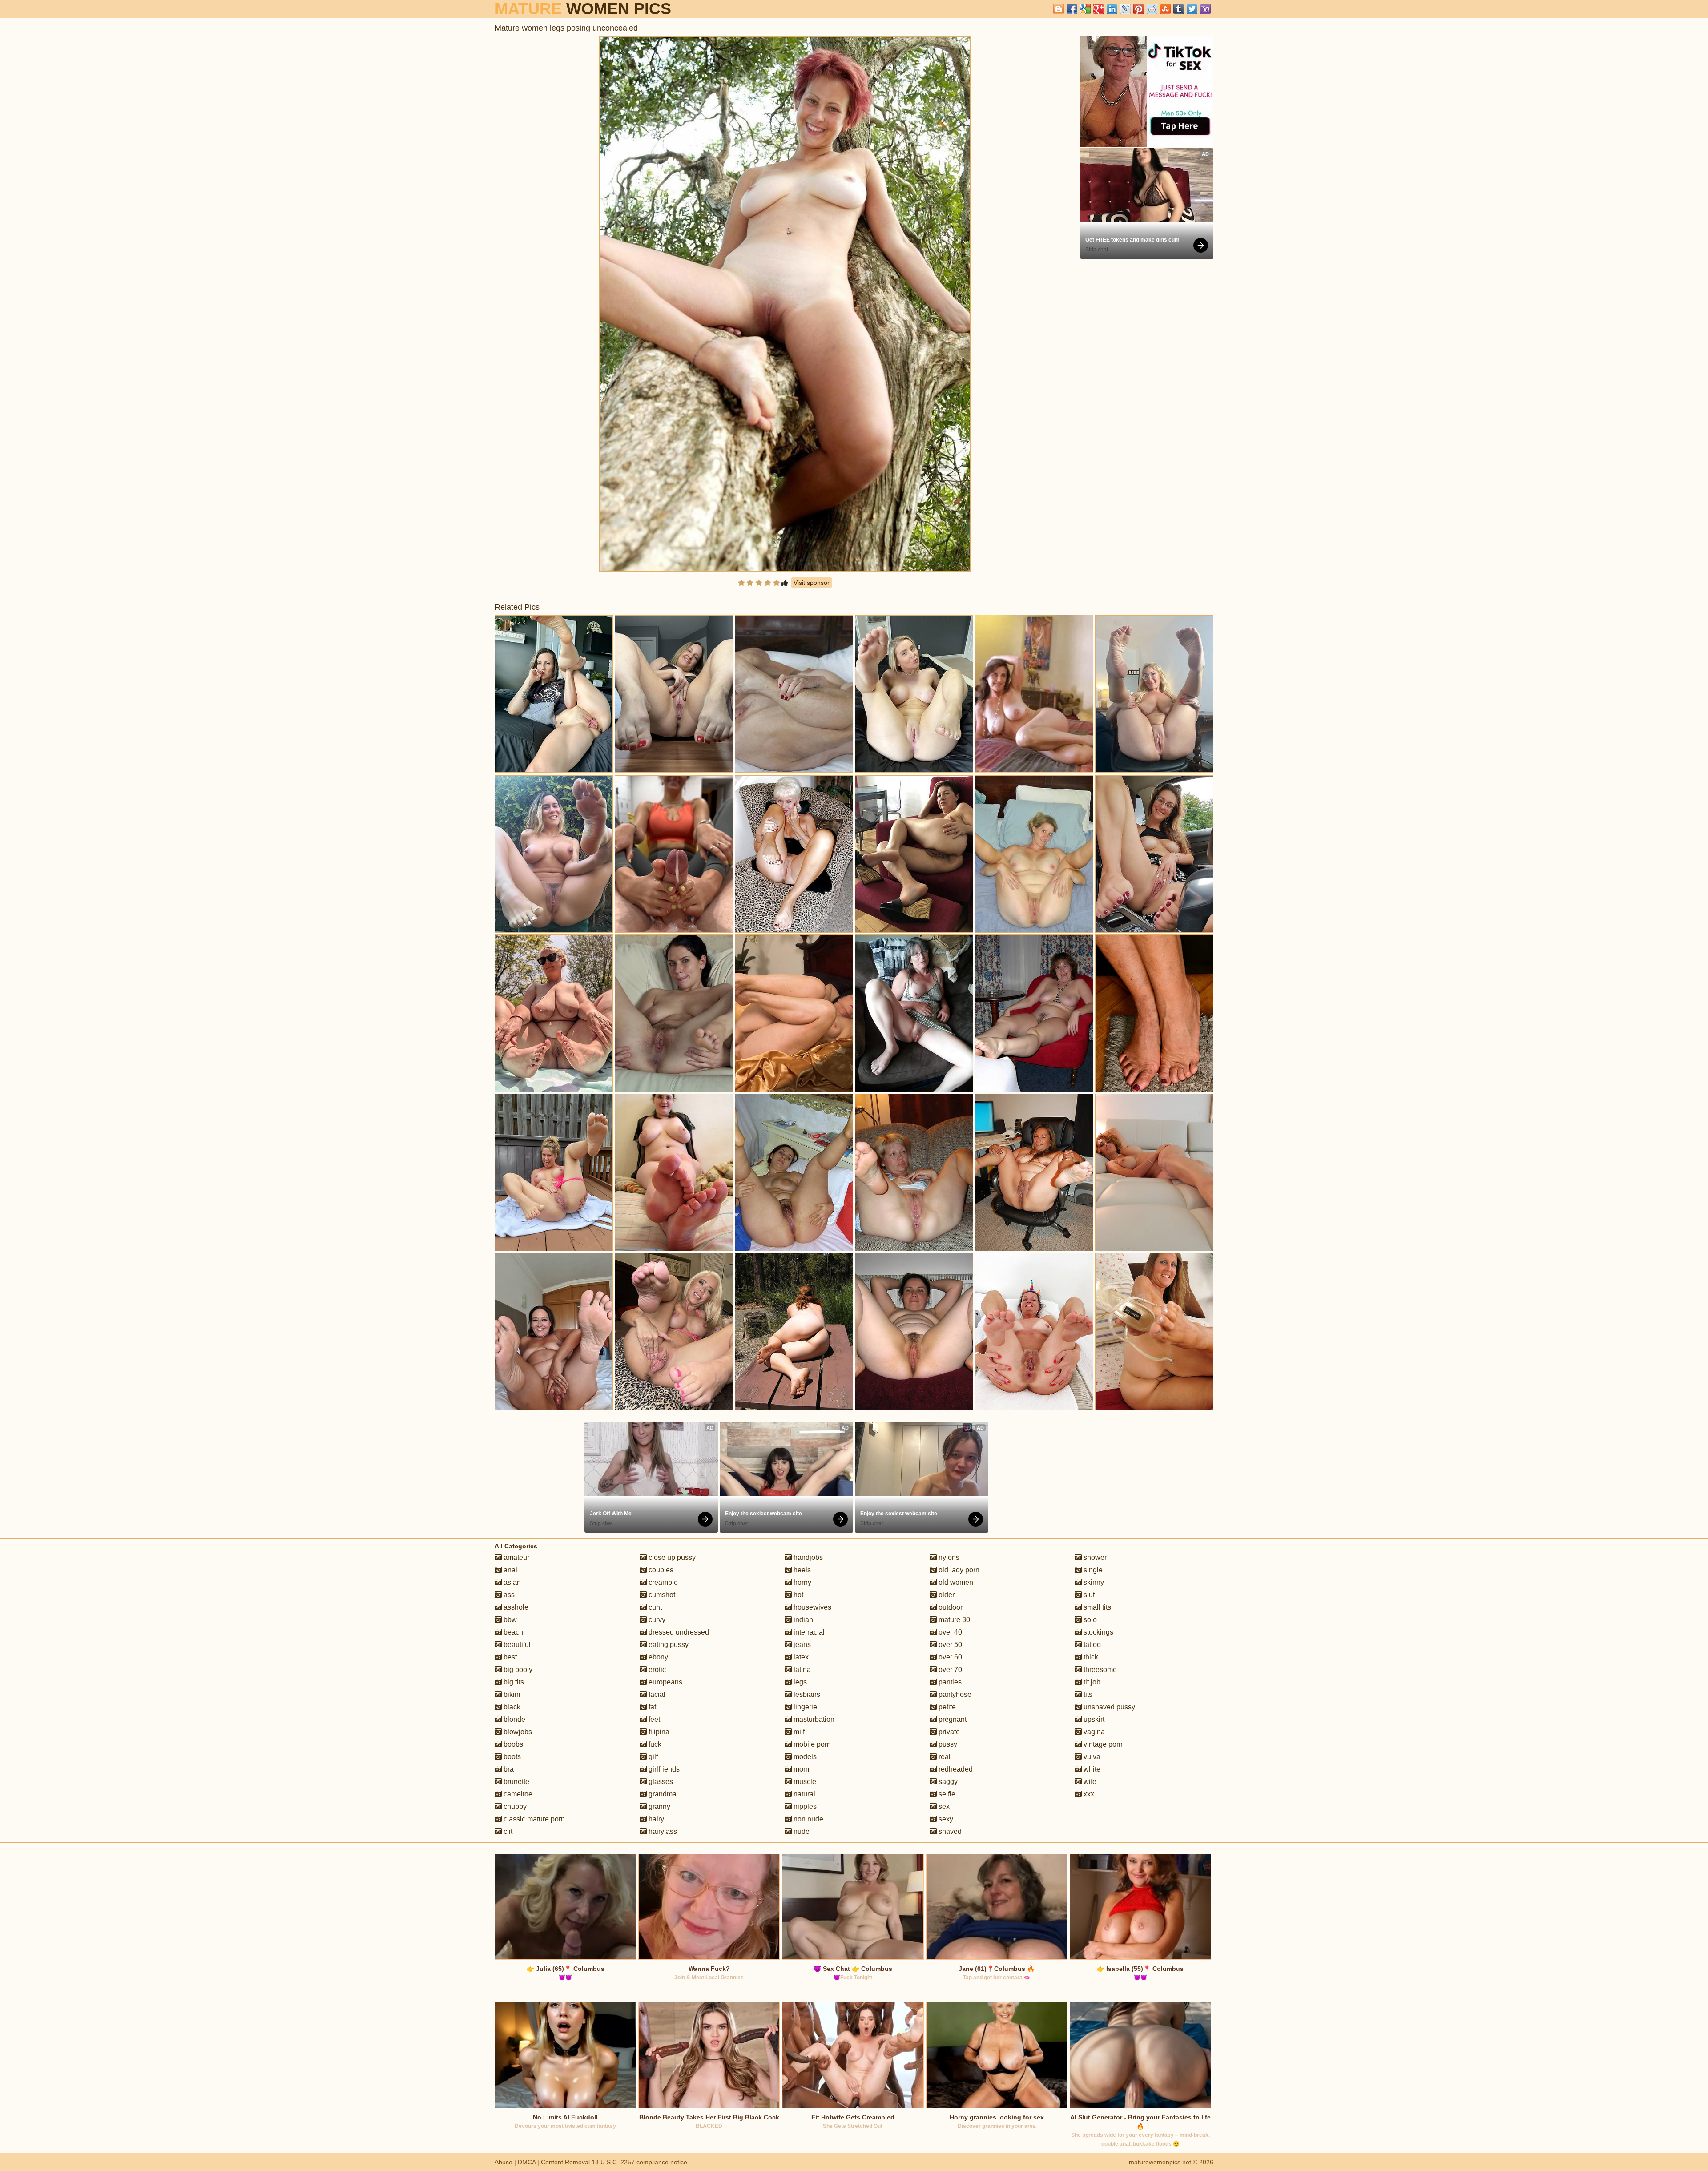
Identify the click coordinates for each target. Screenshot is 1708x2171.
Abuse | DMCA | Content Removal (542, 2162)
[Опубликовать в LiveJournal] (1125, 9)
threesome (1099, 1670)
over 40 (949, 1632)
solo (1089, 1620)
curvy (656, 1620)
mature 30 (953, 1620)
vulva (1091, 1757)
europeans (665, 1682)
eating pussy (668, 1645)
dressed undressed (678, 1632)
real (944, 1757)
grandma (662, 1794)
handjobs (807, 1557)
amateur (516, 1557)
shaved (949, 1831)
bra (508, 1769)
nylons (948, 1557)
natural (804, 1794)
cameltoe (517, 1794)
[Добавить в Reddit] (1152, 9)
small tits (1096, 1607)
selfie (946, 1794)
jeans (801, 1645)
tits (1087, 1694)
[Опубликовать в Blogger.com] (1059, 9)
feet (653, 1719)
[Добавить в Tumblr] (1179, 9)
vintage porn (1102, 1744)
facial (656, 1694)
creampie (662, 1582)
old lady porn (958, 1570)
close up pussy (671, 1557)
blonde (514, 1719)
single (1092, 1570)
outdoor (950, 1607)
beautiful (516, 1645)
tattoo (1091, 1645)
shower (1094, 1557)
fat (651, 1707)
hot (798, 1595)
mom (800, 1769)
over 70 (949, 1670)
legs (799, 1682)
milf (798, 1732)
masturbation (813, 1719)
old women (955, 1582)
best (509, 1657)
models (804, 1757)
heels (801, 1570)
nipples (804, 1806)
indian (802, 1620)
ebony (657, 1657)
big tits (513, 1682)
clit (507, 1831)
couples (660, 1570)
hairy (655, 1819)
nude (801, 1831)
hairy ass (662, 1831)
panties (949, 1682)
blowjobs (517, 1732)
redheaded (955, 1769)
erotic (656, 1670)
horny (802, 1582)
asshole (515, 1607)
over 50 (949, 1645)
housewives (812, 1607)
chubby (514, 1806)
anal (510, 1570)
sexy (945, 1819)
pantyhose (954, 1694)
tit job (1091, 1682)
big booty (517, 1670)
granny (659, 1806)
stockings (1098, 1632)
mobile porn (811, 1744)
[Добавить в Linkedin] (1112, 9)
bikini (511, 1694)
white (1091, 1769)
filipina (658, 1732)
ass (508, 1595)
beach (512, 1632)
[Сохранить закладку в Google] (1085, 9)
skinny (1093, 1582)
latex (800, 1657)
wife (1089, 1782)
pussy (947, 1744)
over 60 (949, 1657)
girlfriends (663, 1769)
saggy (947, 1782)
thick (1090, 1657)
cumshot (661, 1595)
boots (511, 1757)
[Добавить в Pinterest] (1139, 9)
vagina (1093, 1732)
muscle (804, 1782)
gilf (652, 1757)
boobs (512, 1744)
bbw (509, 1620)
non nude (808, 1819)
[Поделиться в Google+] (1099, 9)
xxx (1088, 1794)
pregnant (952, 1719)
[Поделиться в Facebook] (1072, 9)
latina (801, 1670)
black (511, 1707)
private (948, 1732)
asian (511, 1582)
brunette (516, 1782)
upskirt (1093, 1719)
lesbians (806, 1694)
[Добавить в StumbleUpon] (1165, 9)
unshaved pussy (1108, 1707)
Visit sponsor (812, 583)
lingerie (804, 1707)
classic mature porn (533, 1819)
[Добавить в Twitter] (1192, 9)
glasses (660, 1782)
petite (946, 1707)
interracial (808, 1632)
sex (943, 1806)
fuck (654, 1744)
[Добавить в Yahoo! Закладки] (1205, 9)
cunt (654, 1607)
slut (1088, 1595)
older (946, 1595)
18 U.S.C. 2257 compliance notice (639, 2162)
